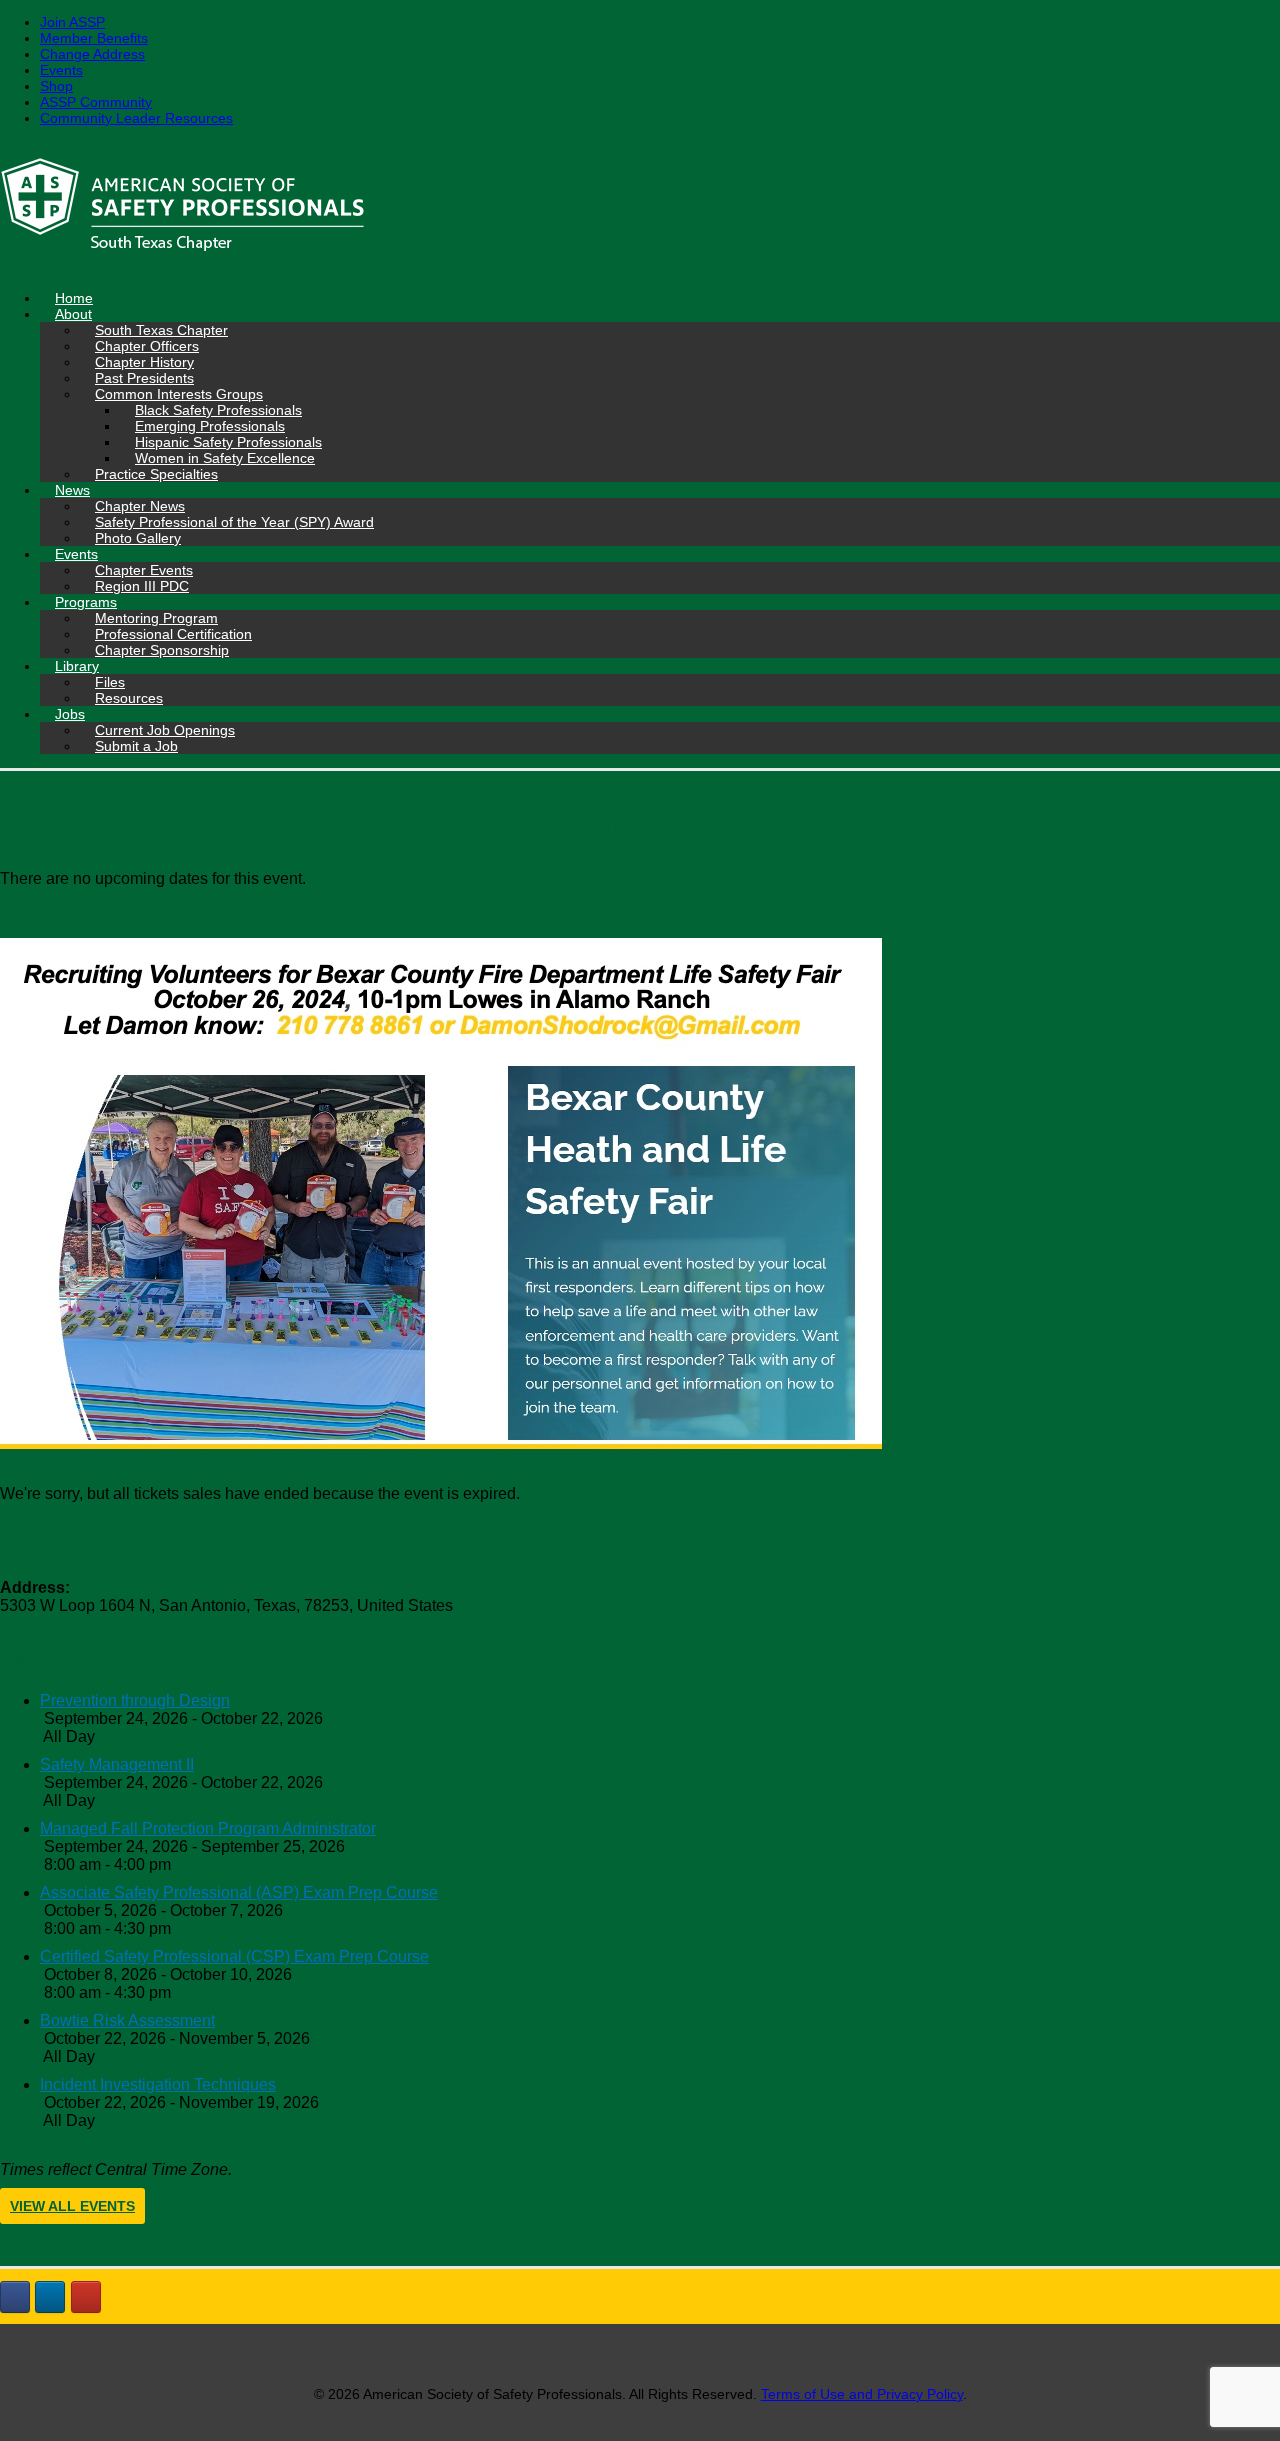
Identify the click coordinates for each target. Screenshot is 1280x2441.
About (73, 314)
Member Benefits (94, 38)
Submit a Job (136, 746)
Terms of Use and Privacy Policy (862, 2394)
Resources (129, 698)
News (72, 490)
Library (77, 666)
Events (61, 70)
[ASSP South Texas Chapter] (640, 208)
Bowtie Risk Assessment (127, 2020)
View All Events (72, 2206)
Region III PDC (142, 586)
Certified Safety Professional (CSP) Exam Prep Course (234, 1956)
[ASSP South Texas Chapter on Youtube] (86, 2297)
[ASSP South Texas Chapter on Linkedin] (50, 2297)
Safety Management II (117, 1764)
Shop (56, 86)
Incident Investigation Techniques (158, 2084)
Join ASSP (72, 22)
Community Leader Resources (136, 118)
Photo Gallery (138, 538)
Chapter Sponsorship (162, 650)
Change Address (92, 54)
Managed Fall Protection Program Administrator (208, 1828)
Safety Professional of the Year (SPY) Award (234, 522)
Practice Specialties (156, 474)
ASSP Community (96, 102)
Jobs (70, 714)
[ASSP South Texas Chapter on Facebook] (15, 2297)
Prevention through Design (135, 1700)
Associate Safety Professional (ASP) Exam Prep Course (239, 1892)
